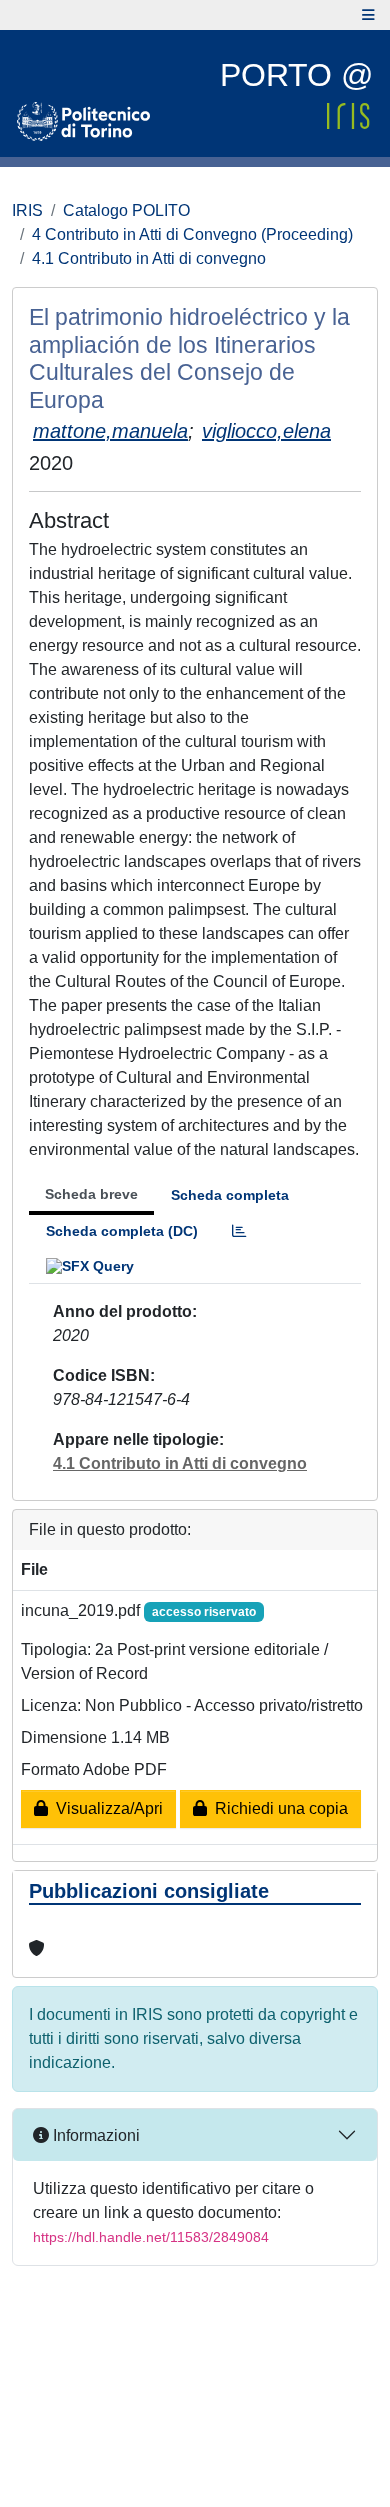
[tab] (239, 1231)
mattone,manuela (110, 431)
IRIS (27, 210)
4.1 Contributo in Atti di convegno (149, 258)
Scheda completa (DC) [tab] (122, 1231)
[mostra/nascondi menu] (368, 15)
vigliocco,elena (266, 431)
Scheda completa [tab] (230, 1195)
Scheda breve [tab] (91, 1194)
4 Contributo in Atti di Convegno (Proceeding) (192, 234)
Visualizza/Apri (105, 1808)
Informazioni (94, 2135)
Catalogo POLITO (126, 210)
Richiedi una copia (277, 1808)
